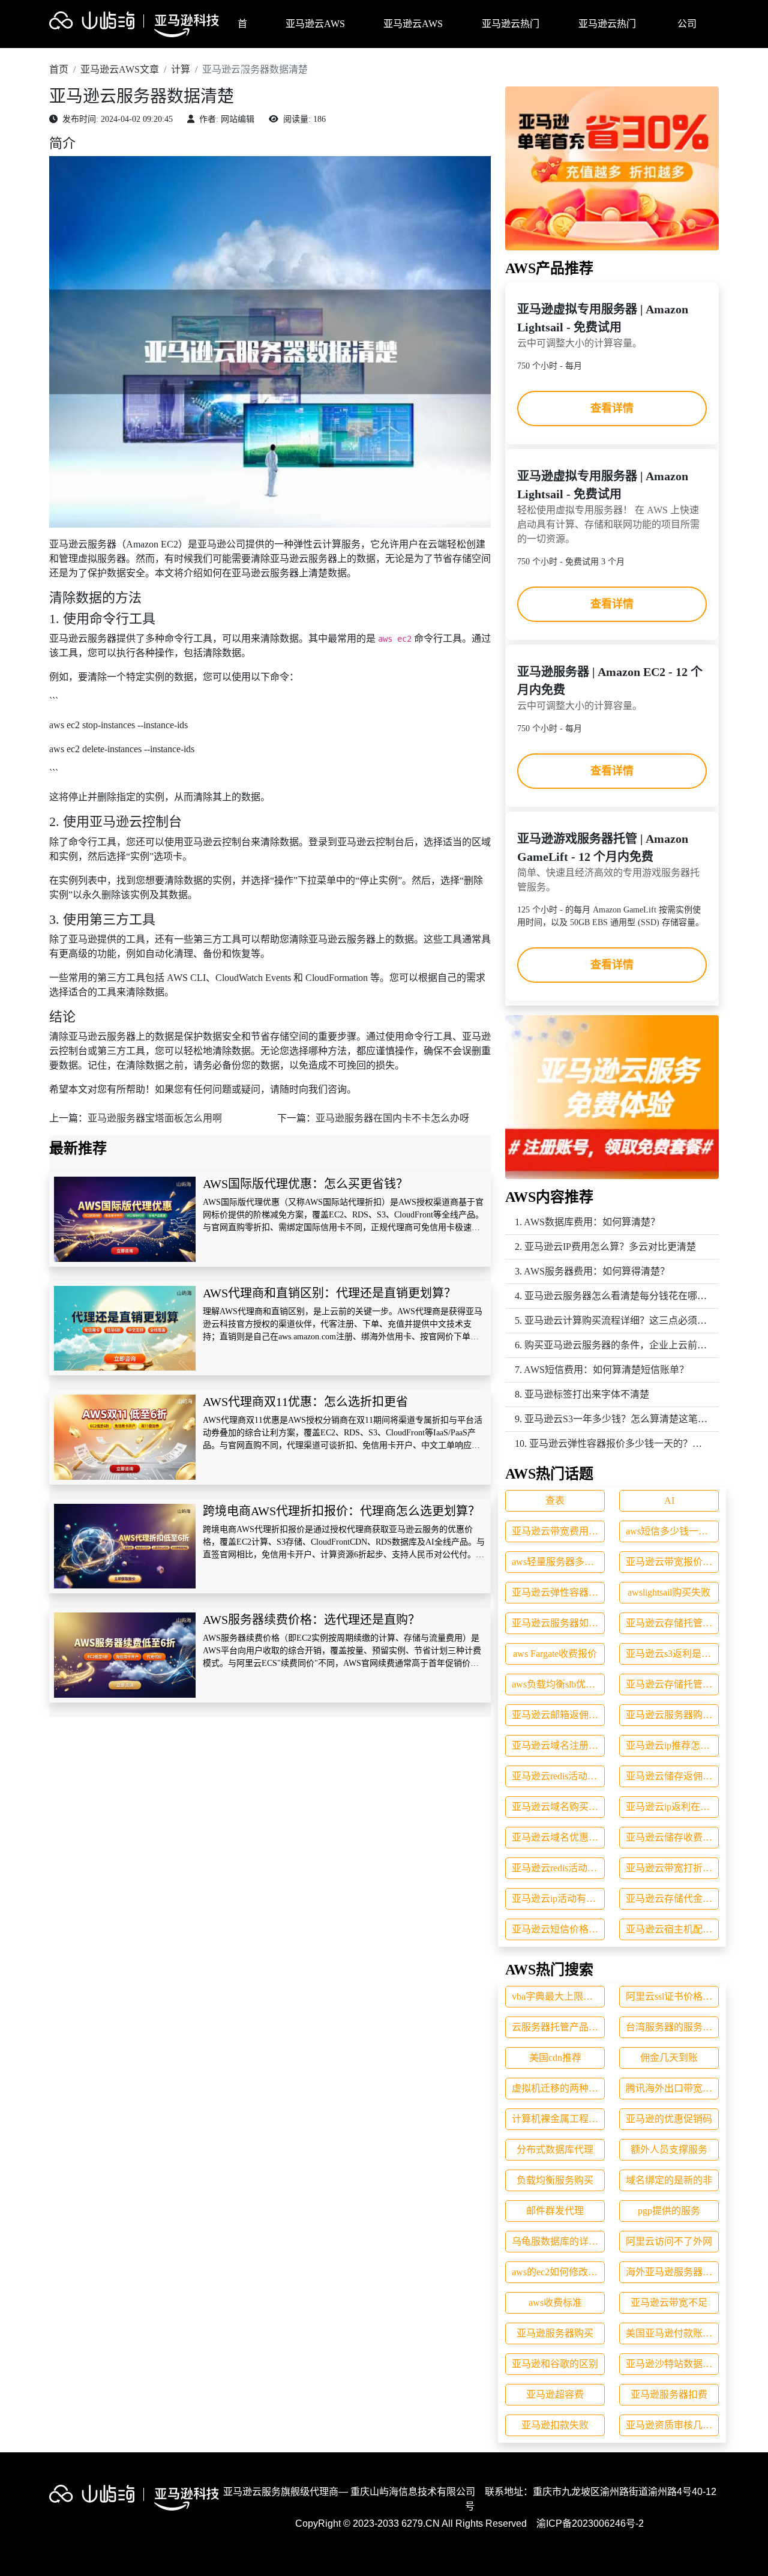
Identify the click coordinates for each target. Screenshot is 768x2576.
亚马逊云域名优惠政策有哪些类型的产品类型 (558, 1837)
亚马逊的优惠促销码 (669, 2119)
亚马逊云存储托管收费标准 (672, 1684)
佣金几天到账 (669, 2058)
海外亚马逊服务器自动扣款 (672, 2272)
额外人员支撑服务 (669, 2149)
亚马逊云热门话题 (511, 33)
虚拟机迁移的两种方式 (558, 2088)
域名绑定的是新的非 (669, 2180)
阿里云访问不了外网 (669, 2241)
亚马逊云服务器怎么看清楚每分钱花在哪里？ (620, 1296)
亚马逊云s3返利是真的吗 (672, 1654)
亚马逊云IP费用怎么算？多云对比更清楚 (610, 1247)
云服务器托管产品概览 (558, 2027)
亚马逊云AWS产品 (315, 33)
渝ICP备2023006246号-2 (590, 2523)
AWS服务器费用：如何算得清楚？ (597, 1271)
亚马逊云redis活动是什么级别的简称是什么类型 (558, 1776)
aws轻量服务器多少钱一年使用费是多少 (558, 1562)
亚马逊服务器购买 (555, 2333)
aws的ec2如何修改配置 (558, 2272)
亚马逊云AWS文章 (413, 33)
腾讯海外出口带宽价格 (672, 2088)
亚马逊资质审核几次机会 (672, 2425)
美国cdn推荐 (555, 2058)
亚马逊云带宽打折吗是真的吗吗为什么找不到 (672, 1868)
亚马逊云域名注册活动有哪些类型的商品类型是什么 (558, 1745)
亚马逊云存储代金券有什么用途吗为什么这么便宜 (672, 1899)
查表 (555, 1501)
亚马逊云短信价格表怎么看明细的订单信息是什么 (558, 1929)
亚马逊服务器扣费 (669, 2394)
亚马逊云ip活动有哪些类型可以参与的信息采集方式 (558, 1899)
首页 (242, 33)
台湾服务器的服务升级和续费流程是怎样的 (672, 2027)
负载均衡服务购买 (555, 2180)
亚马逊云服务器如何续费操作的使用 (558, 1623)
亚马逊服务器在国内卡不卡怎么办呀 (392, 1118)
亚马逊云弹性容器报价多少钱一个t (558, 1592)
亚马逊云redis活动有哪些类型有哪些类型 (558, 1868)
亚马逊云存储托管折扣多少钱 (672, 1623)
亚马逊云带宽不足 (669, 2303)
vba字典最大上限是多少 (558, 1996)
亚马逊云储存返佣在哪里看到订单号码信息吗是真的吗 (672, 1776)
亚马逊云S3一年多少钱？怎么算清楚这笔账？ (621, 1419)
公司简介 (687, 33)
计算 (181, 69)
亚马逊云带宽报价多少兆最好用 (672, 1562)
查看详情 (612, 408)
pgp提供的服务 (669, 2211)
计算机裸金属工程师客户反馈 (558, 2119)
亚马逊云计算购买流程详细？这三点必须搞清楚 (625, 1320)
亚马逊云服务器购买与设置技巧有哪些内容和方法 (672, 1715)
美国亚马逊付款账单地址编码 (672, 2333)
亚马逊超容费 (555, 2394)
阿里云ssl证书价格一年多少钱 (672, 1996)
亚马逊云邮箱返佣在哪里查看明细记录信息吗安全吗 (558, 1715)
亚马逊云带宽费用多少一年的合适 (558, 1531)
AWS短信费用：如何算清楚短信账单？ (606, 1370)
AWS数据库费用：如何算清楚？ (592, 1222)
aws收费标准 (555, 2303)
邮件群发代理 (555, 2211)
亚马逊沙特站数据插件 (672, 2364)
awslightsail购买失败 (669, 1592)
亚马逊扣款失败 (555, 2425)
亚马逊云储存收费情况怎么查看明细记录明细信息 (672, 1837)
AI (669, 1501)
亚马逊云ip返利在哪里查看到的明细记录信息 (672, 1807)
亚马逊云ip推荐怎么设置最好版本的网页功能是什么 (672, 1745)
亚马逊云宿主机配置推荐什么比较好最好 (672, 1929)
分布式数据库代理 (555, 2149)
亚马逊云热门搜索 (607, 33)
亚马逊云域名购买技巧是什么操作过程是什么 (558, 1807)
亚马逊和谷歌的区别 (555, 2364)
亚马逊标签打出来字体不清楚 (587, 1394)
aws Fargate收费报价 (555, 1654)
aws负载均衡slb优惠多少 (558, 1684)
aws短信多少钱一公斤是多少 (672, 1531)
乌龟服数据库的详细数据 (558, 2241)
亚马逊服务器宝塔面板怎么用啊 (155, 1118)
